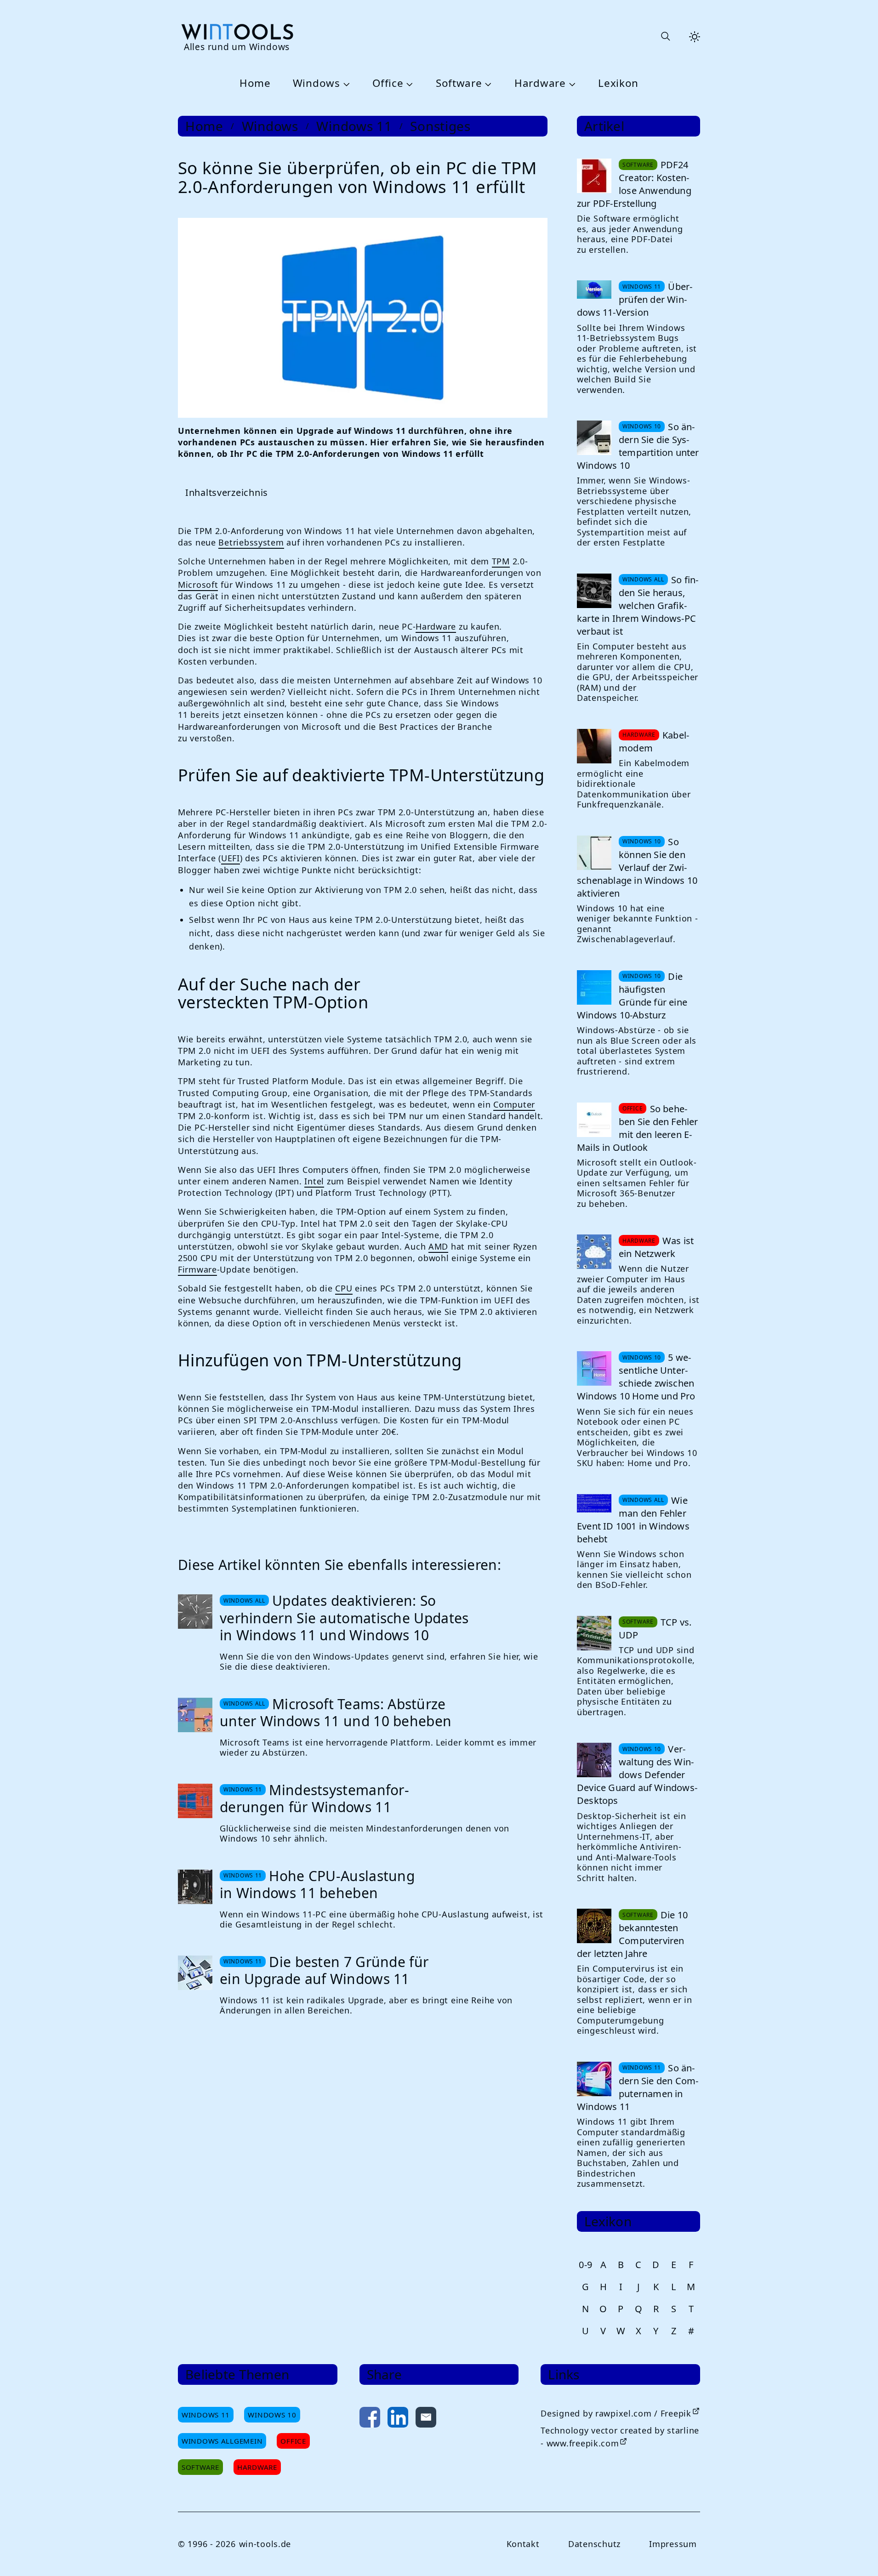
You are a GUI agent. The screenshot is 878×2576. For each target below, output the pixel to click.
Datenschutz (594, 2544)
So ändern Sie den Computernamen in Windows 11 (638, 2087)
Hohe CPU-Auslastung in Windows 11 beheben (317, 1885)
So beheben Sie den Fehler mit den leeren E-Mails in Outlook (638, 1128)
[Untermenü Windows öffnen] (345, 84)
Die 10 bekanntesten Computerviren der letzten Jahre (632, 1934)
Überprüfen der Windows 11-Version (635, 299)
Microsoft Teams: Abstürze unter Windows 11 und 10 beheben (336, 1713)
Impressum (673, 2544)
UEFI (231, 858)
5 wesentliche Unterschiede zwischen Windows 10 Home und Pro (636, 1377)
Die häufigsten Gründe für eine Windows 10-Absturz (632, 996)
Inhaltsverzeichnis (227, 492)
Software (459, 83)
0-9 (586, 2265)
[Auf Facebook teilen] (370, 2419)
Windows (316, 83)
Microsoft (198, 585)
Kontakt (523, 2544)
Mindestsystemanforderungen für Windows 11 (314, 1799)
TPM (501, 561)
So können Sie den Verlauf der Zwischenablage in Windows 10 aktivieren (637, 867)
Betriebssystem (251, 542)
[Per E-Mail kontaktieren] (426, 2419)
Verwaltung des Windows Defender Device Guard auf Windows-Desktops (637, 1775)
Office (388, 83)
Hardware (540, 83)
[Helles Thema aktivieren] (695, 37)
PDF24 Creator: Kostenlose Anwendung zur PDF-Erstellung (634, 184)
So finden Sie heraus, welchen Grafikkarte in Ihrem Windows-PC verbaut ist (638, 606)
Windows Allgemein (222, 2441)
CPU (344, 1288)
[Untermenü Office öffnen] (408, 84)
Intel (314, 1181)
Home (255, 83)
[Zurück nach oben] (856, 2554)
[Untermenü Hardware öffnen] (571, 84)
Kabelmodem (654, 742)
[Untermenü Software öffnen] (487, 84)
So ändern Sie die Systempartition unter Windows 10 (638, 446)
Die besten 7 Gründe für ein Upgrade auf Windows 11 (324, 1970)
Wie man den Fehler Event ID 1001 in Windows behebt (633, 1520)
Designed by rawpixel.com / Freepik (616, 2413)
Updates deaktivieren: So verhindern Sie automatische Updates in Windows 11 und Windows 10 (344, 1618)
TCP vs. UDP (655, 1629)
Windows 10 (272, 2415)
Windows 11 (354, 126)
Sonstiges (440, 126)
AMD (438, 1246)
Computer (514, 1104)
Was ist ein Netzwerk (656, 1247)
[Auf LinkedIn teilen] (398, 2419)
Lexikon (618, 83)
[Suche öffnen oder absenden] (665, 37)
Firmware (197, 1269)
